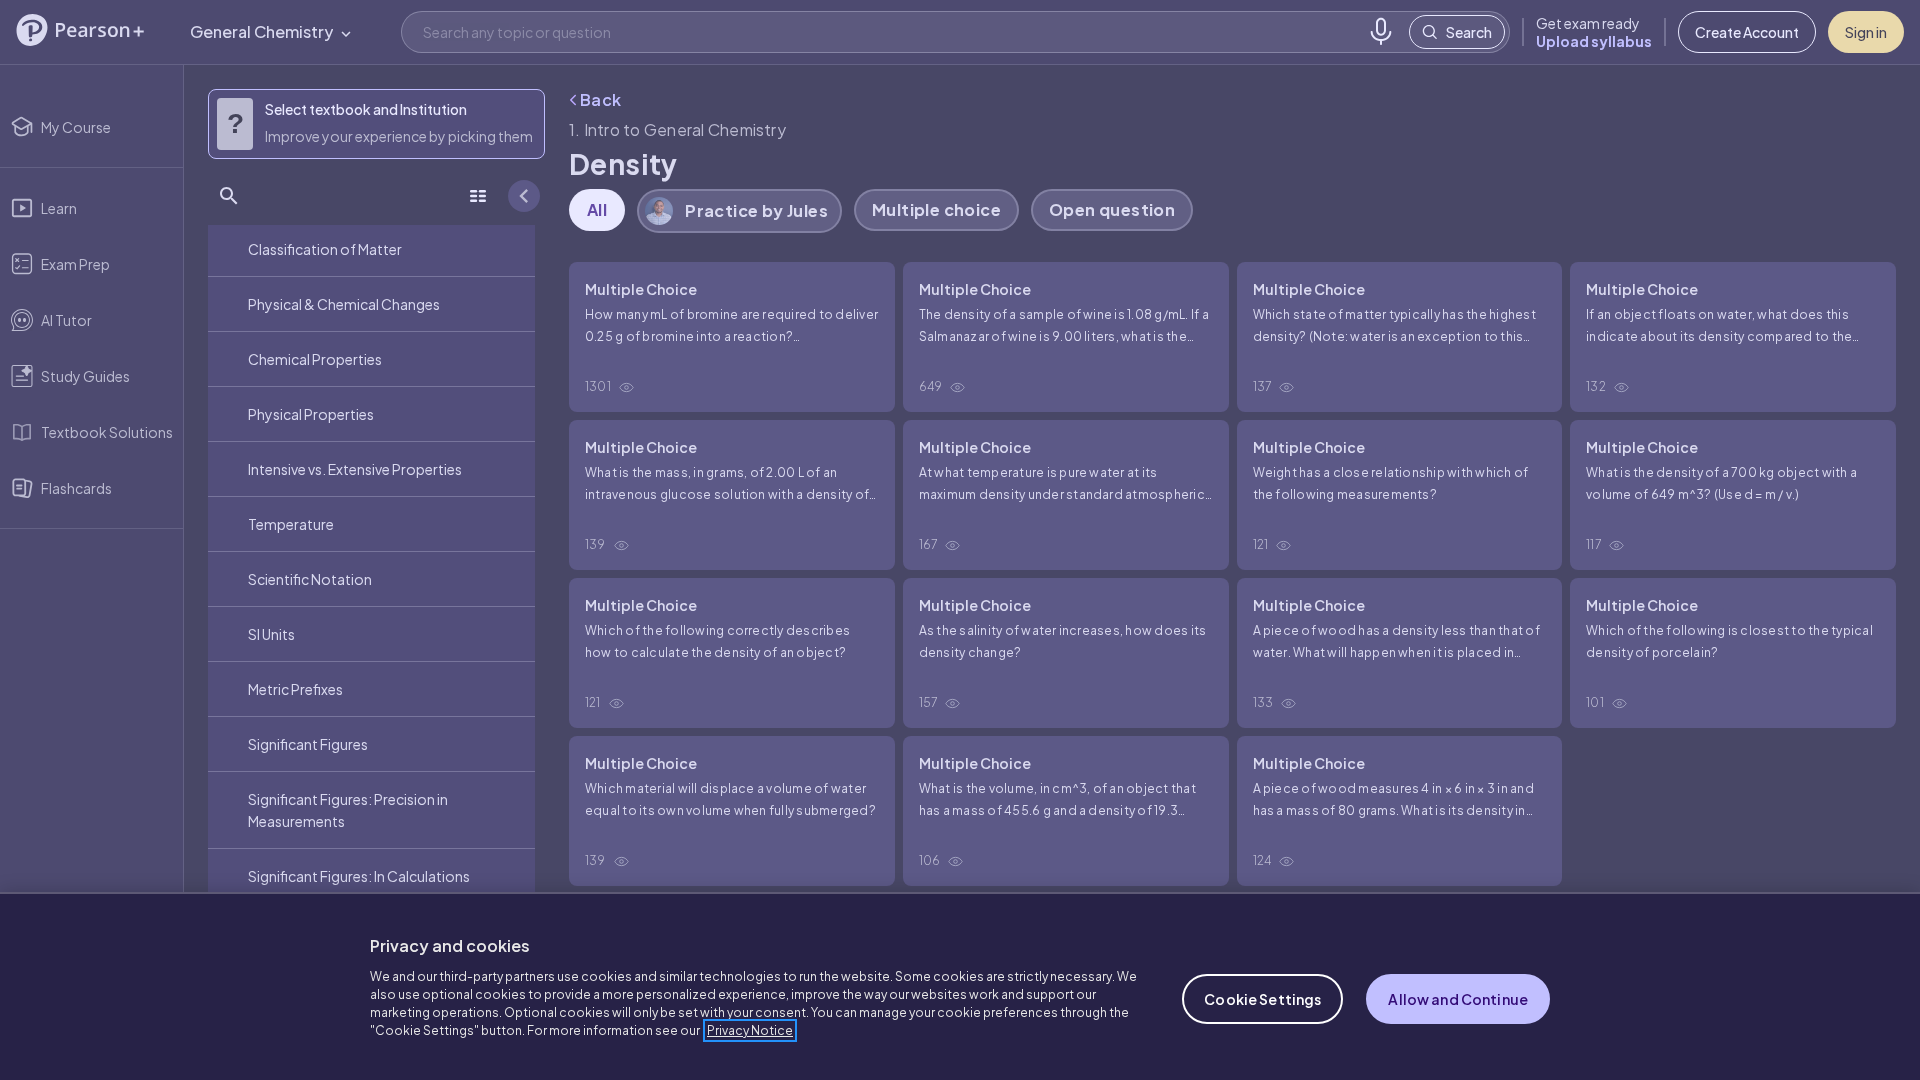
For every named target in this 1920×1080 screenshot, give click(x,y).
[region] (960, 986)
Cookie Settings (1262, 999)
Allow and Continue (1458, 999)
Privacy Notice (750, 1030)
